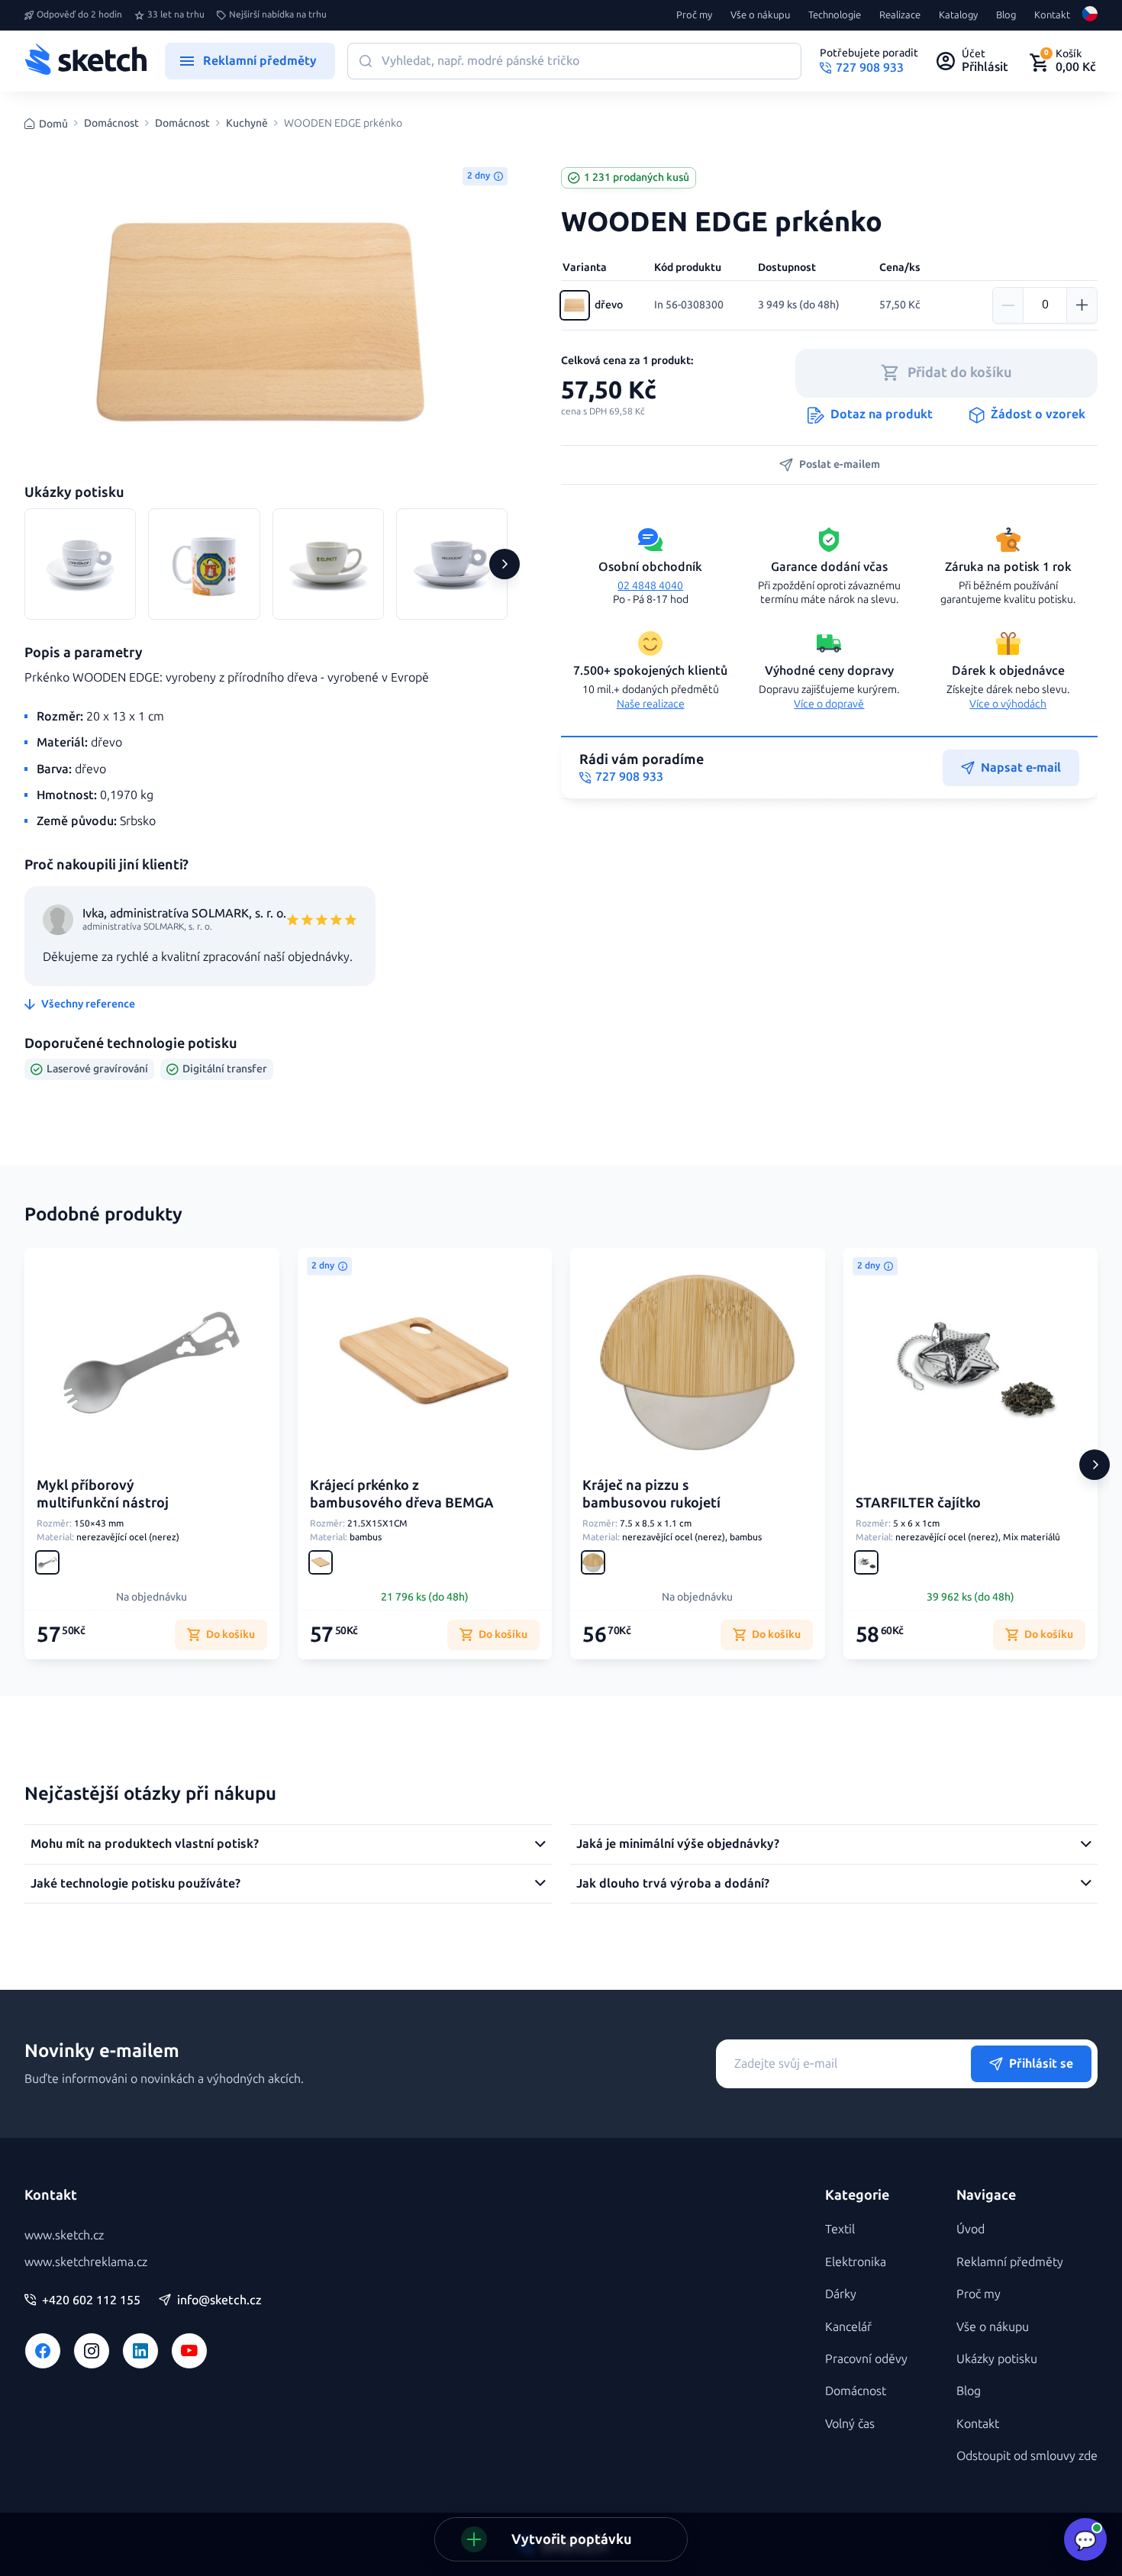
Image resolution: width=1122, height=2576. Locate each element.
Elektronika (856, 2262)
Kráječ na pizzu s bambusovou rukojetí (651, 1494)
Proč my (694, 15)
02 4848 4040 (650, 586)
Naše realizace (651, 704)
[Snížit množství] (1008, 305)
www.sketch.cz (64, 2235)
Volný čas (850, 2424)
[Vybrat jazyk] (1090, 15)
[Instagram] (92, 2351)
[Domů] (85, 61)
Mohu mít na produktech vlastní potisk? (145, 1844)
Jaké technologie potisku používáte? (135, 1883)
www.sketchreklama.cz (86, 2262)
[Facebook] (43, 2351)
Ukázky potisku (997, 2359)
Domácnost (111, 124)
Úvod (970, 2229)
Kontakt (1052, 15)
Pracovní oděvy (866, 2359)
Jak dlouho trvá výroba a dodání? (673, 1883)
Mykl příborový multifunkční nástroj (103, 1494)
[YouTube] (189, 2351)
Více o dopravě (829, 704)
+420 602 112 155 (91, 2300)
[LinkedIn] (140, 2351)
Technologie (835, 15)
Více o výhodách (1008, 704)
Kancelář (848, 2327)
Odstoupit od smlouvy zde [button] (1027, 2456)
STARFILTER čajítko (918, 1503)
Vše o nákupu (760, 15)
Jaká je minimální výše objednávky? (678, 1844)
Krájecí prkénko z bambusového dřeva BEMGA (402, 1494)
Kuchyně (247, 124)
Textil (840, 2229)
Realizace (900, 15)
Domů (53, 124)
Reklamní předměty (1010, 2262)
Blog (1006, 15)
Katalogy (958, 15)
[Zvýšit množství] (1082, 305)
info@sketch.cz (219, 2300)
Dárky (841, 2294)
